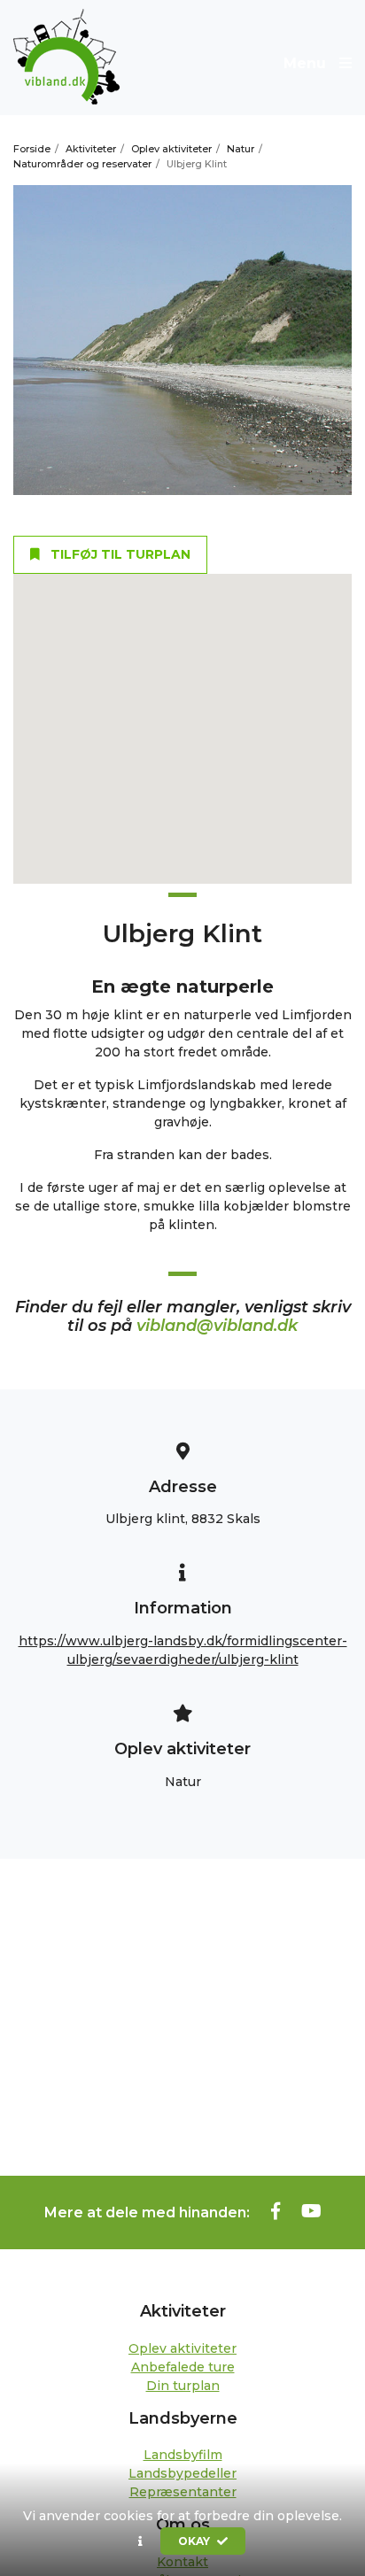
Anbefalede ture (183, 2367)
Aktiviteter (91, 149)
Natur (241, 149)
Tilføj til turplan (119, 554)
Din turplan (183, 2386)
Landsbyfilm (183, 2455)
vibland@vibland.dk (217, 1326)
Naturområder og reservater (82, 164)
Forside (32, 149)
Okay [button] (195, 2541)
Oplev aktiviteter (171, 149)
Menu (307, 63)
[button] (140, 2541)
